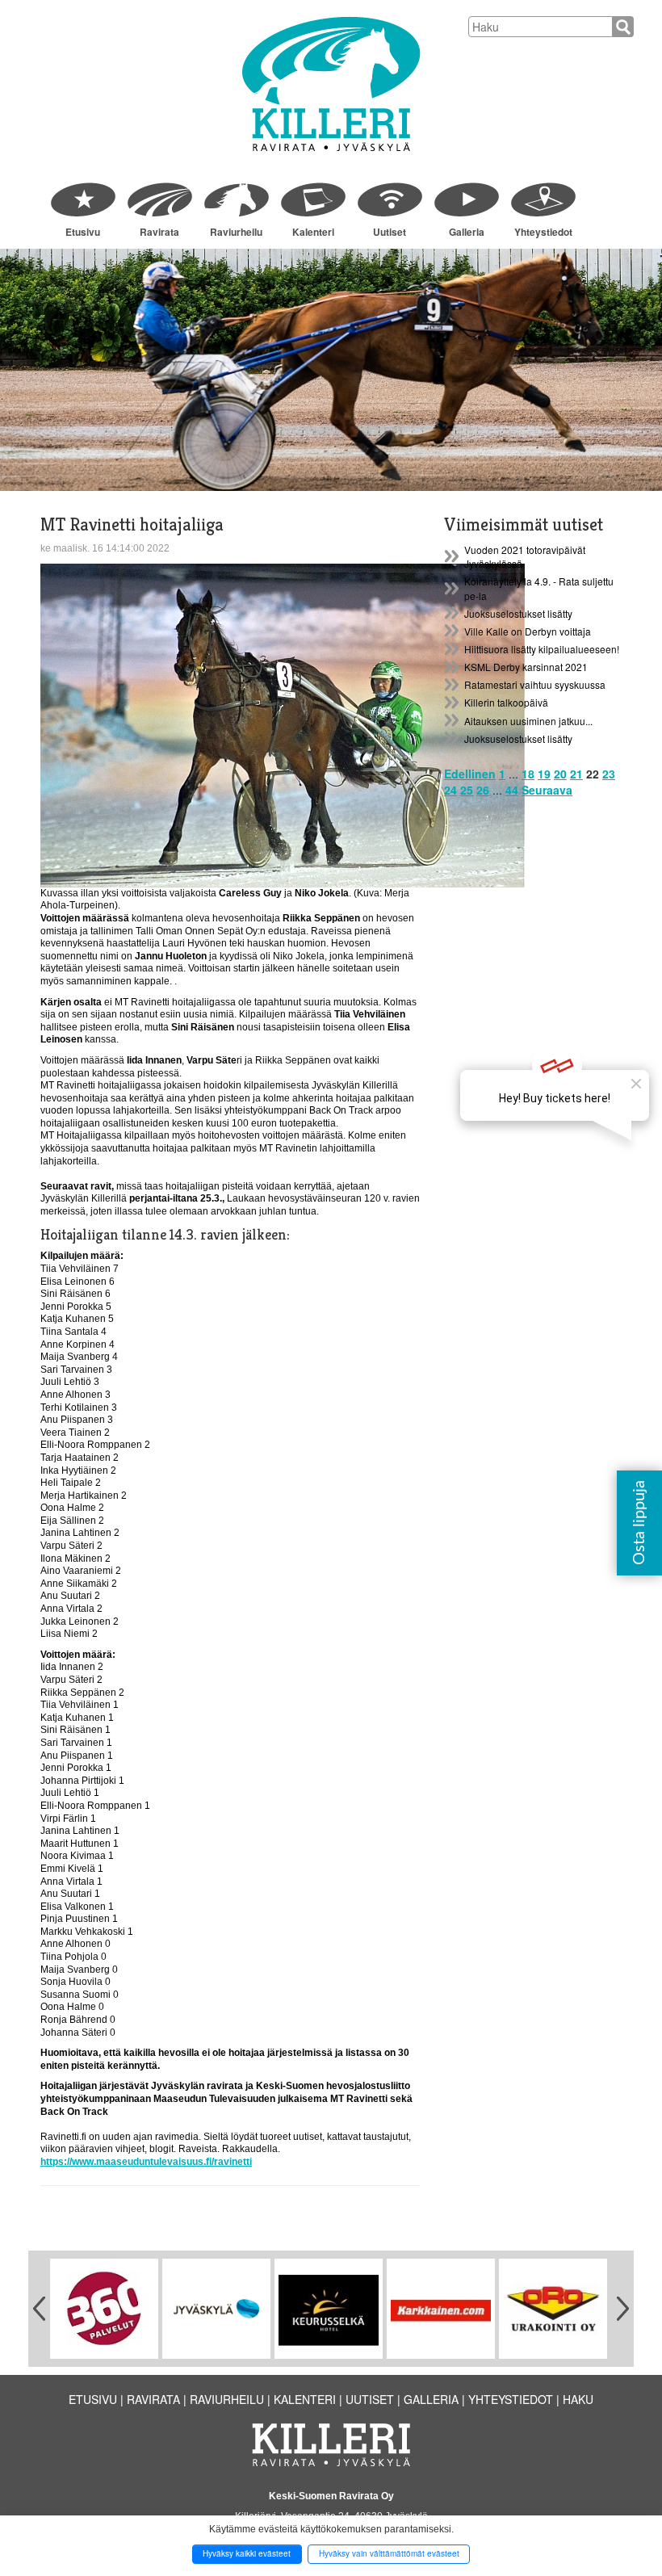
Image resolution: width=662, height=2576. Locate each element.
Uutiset (390, 232)
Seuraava (547, 790)
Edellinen (470, 774)
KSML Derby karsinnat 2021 (526, 667)
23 (609, 774)
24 (450, 790)
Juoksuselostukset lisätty (518, 613)
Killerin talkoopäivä (506, 702)
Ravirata (159, 232)
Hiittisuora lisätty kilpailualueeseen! (542, 649)
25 (467, 790)
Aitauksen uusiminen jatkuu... (528, 721)
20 (560, 774)
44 (512, 790)
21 (576, 774)
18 (528, 774)
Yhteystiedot (543, 232)
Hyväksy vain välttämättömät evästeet (389, 2553)
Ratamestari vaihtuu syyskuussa (535, 684)
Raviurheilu (236, 232)
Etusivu (83, 232)
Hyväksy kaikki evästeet (247, 2553)
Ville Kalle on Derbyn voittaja (528, 631)
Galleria (467, 232)
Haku (578, 2399)
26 (483, 790)
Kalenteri (313, 232)
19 (544, 774)
